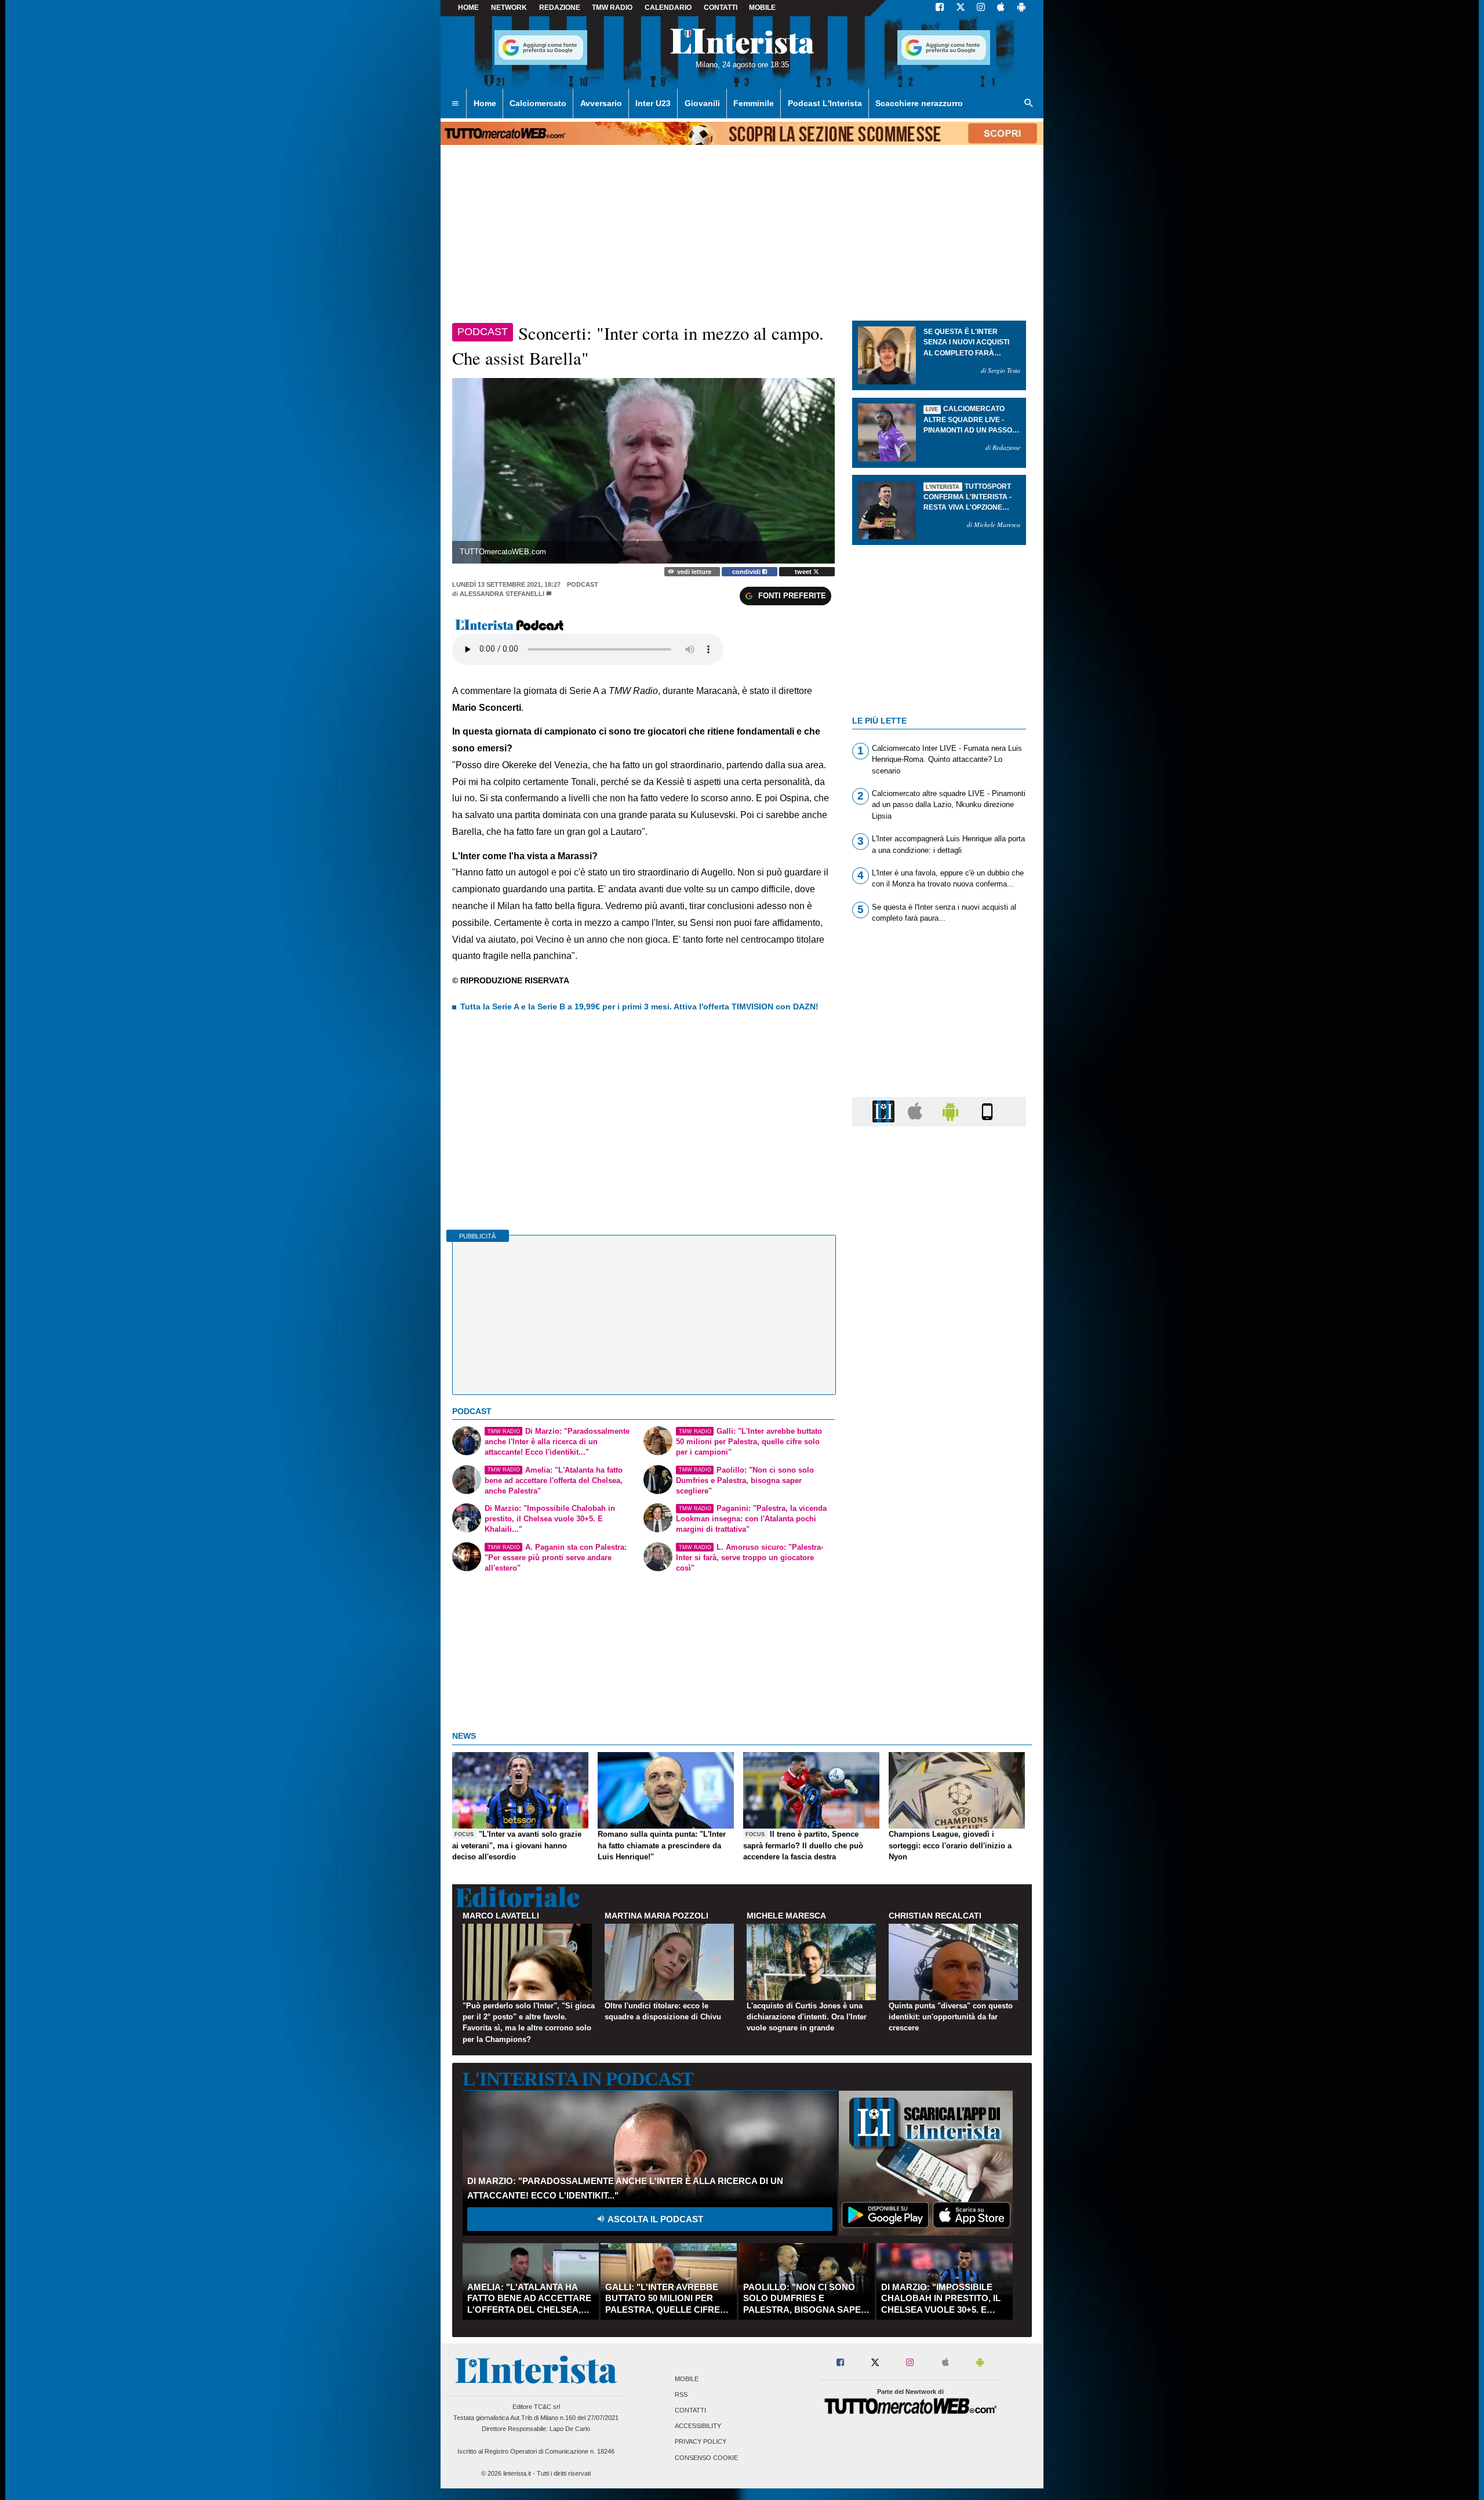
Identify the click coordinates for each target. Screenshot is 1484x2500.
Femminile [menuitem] (754, 103)
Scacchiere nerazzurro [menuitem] (919, 103)
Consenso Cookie (706, 2458)
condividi (747, 572)
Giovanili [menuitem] (702, 103)
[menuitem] (455, 104)
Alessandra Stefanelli (502, 594)
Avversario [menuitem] (601, 103)
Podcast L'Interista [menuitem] (825, 103)
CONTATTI (721, 8)
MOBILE (762, 8)
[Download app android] (1021, 8)
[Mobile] (987, 1111)
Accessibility (698, 2426)
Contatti (690, 2410)
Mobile (687, 2379)
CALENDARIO (668, 8)
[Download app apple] (1001, 8)
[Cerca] (1029, 104)
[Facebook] (940, 8)
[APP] (885, 1111)
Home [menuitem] (485, 103)
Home (468, 8)
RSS (681, 2394)
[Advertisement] (939, 1585)
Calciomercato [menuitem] (538, 103)
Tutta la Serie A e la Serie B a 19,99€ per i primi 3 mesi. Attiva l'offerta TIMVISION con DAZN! (639, 1006)
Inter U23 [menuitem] (653, 103)
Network (509, 8)
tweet (804, 572)
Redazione (560, 8)
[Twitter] (961, 8)
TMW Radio (612, 8)
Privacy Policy (701, 2442)
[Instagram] (981, 8)
